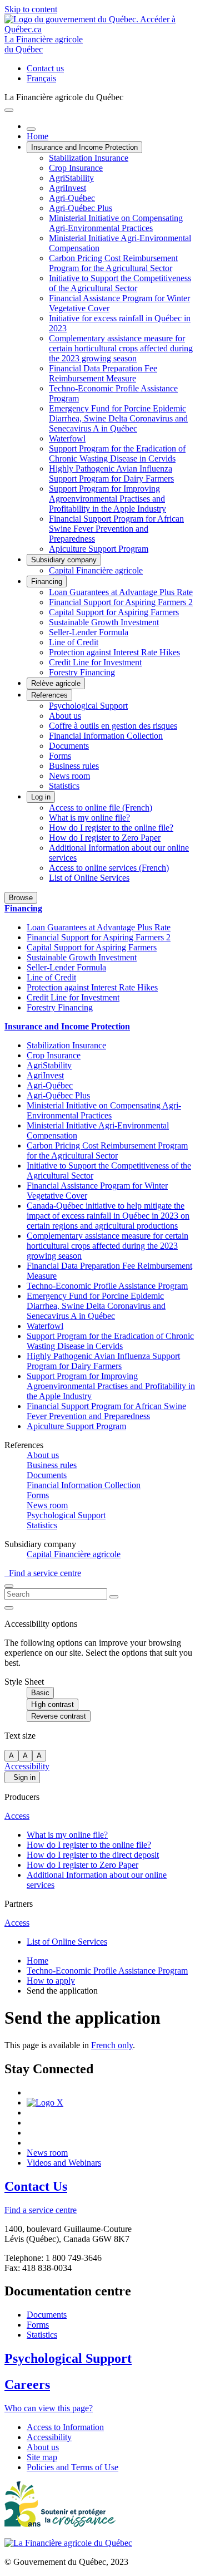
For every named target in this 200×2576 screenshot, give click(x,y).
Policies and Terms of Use (72, 2467)
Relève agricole (56, 683)
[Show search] (9, 1586)
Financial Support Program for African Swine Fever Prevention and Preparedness (116, 529)
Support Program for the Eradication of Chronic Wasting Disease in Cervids (117, 453)
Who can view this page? (49, 2408)
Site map (42, 2457)
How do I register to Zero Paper (105, 838)
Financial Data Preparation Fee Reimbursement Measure (103, 373)
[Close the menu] (31, 129)
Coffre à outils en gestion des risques (113, 726)
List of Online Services (89, 878)
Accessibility (27, 1766)
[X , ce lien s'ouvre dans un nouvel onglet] (45, 2102)
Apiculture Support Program (99, 549)
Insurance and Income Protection (84, 147)
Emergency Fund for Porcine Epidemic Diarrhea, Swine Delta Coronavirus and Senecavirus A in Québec (118, 418)
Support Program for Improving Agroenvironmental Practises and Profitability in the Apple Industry (107, 499)
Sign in (22, 1777)
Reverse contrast (59, 1716)
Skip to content (31, 9)
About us (65, 716)
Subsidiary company (64, 560)
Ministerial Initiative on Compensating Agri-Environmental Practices (116, 223)
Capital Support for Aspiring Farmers (114, 612)
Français (41, 78)
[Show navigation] (9, 110)
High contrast (52, 1704)
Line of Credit (74, 642)
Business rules (74, 766)
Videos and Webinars (64, 2163)
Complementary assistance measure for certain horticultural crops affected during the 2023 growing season (121, 348)
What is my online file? (89, 818)
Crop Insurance (76, 168)
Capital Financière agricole (96, 570)
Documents (69, 746)
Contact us (45, 68)
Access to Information (65, 2427)
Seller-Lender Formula (89, 632)
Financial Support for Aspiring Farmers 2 (121, 602)
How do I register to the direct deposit (93, 1855)
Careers (27, 2384)
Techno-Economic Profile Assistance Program (107, 1286)
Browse (21, 898)
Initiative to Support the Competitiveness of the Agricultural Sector (120, 283)
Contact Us (36, 2186)
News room (69, 776)
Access (17, 1816)
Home (37, 136)
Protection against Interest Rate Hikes (114, 652)
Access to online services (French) (109, 868)
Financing (47, 582)
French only (112, 2045)
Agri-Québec (72, 198)
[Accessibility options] (9, 1608)
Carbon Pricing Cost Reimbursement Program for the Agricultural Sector (113, 263)
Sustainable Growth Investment (104, 622)
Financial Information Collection (106, 736)
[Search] (114, 1597)
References (49, 695)
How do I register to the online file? (111, 828)
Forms (60, 756)
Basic (40, 1693)
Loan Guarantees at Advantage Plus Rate (121, 592)
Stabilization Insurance (89, 158)
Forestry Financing (82, 672)
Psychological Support (88, 706)
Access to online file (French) (101, 808)
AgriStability (71, 178)
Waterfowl (67, 438)
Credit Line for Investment (95, 662)
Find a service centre (43, 1573)
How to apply (51, 1981)
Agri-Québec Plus (81, 208)
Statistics (64, 786)
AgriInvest (67, 188)
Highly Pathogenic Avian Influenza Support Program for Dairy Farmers (111, 474)
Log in (41, 797)
